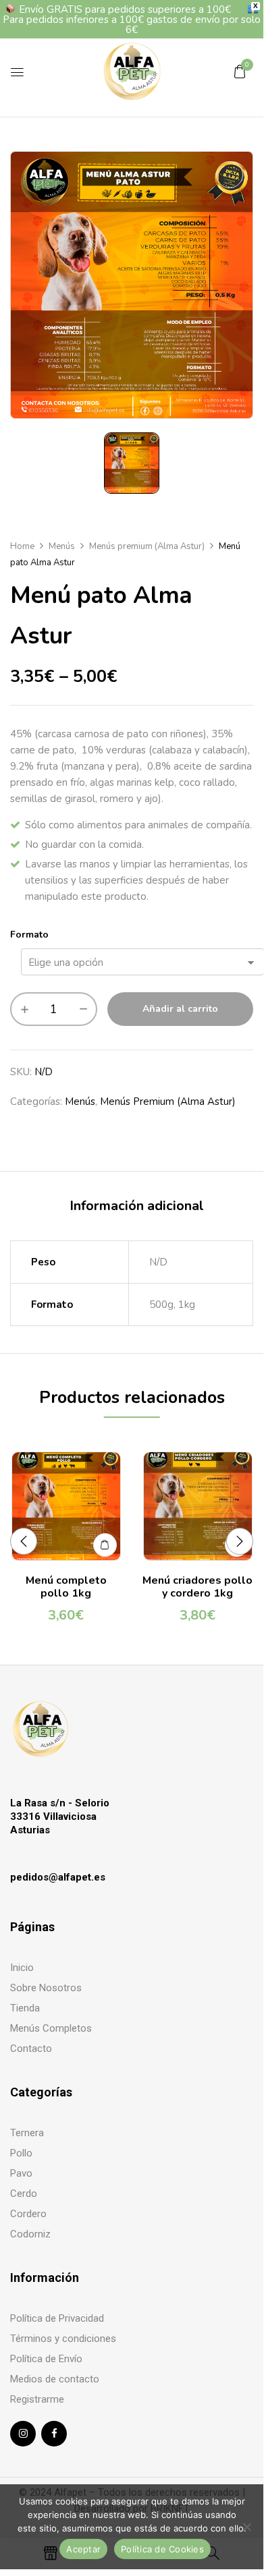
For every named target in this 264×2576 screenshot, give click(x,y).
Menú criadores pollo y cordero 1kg (197, 1587)
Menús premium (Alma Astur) (147, 546)
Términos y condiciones (63, 2339)
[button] (240, 71)
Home (22, 546)
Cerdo (24, 2194)
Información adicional (137, 1206)
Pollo (21, 2153)
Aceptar (83, 2549)
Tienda (25, 2008)
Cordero (28, 2214)
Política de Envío (46, 2359)
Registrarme (37, 2399)
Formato (29, 935)
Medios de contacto (55, 2379)
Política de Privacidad (57, 2318)
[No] (246, 2527)
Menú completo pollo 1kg (66, 1587)
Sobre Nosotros (46, 1988)
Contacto (31, 2049)
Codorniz (30, 2234)
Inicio (22, 1968)
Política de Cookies (162, 2549)
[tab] (137, 1206)
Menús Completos (51, 2028)
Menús (62, 546)
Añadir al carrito (180, 1009)
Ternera (27, 2133)
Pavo (21, 2173)
